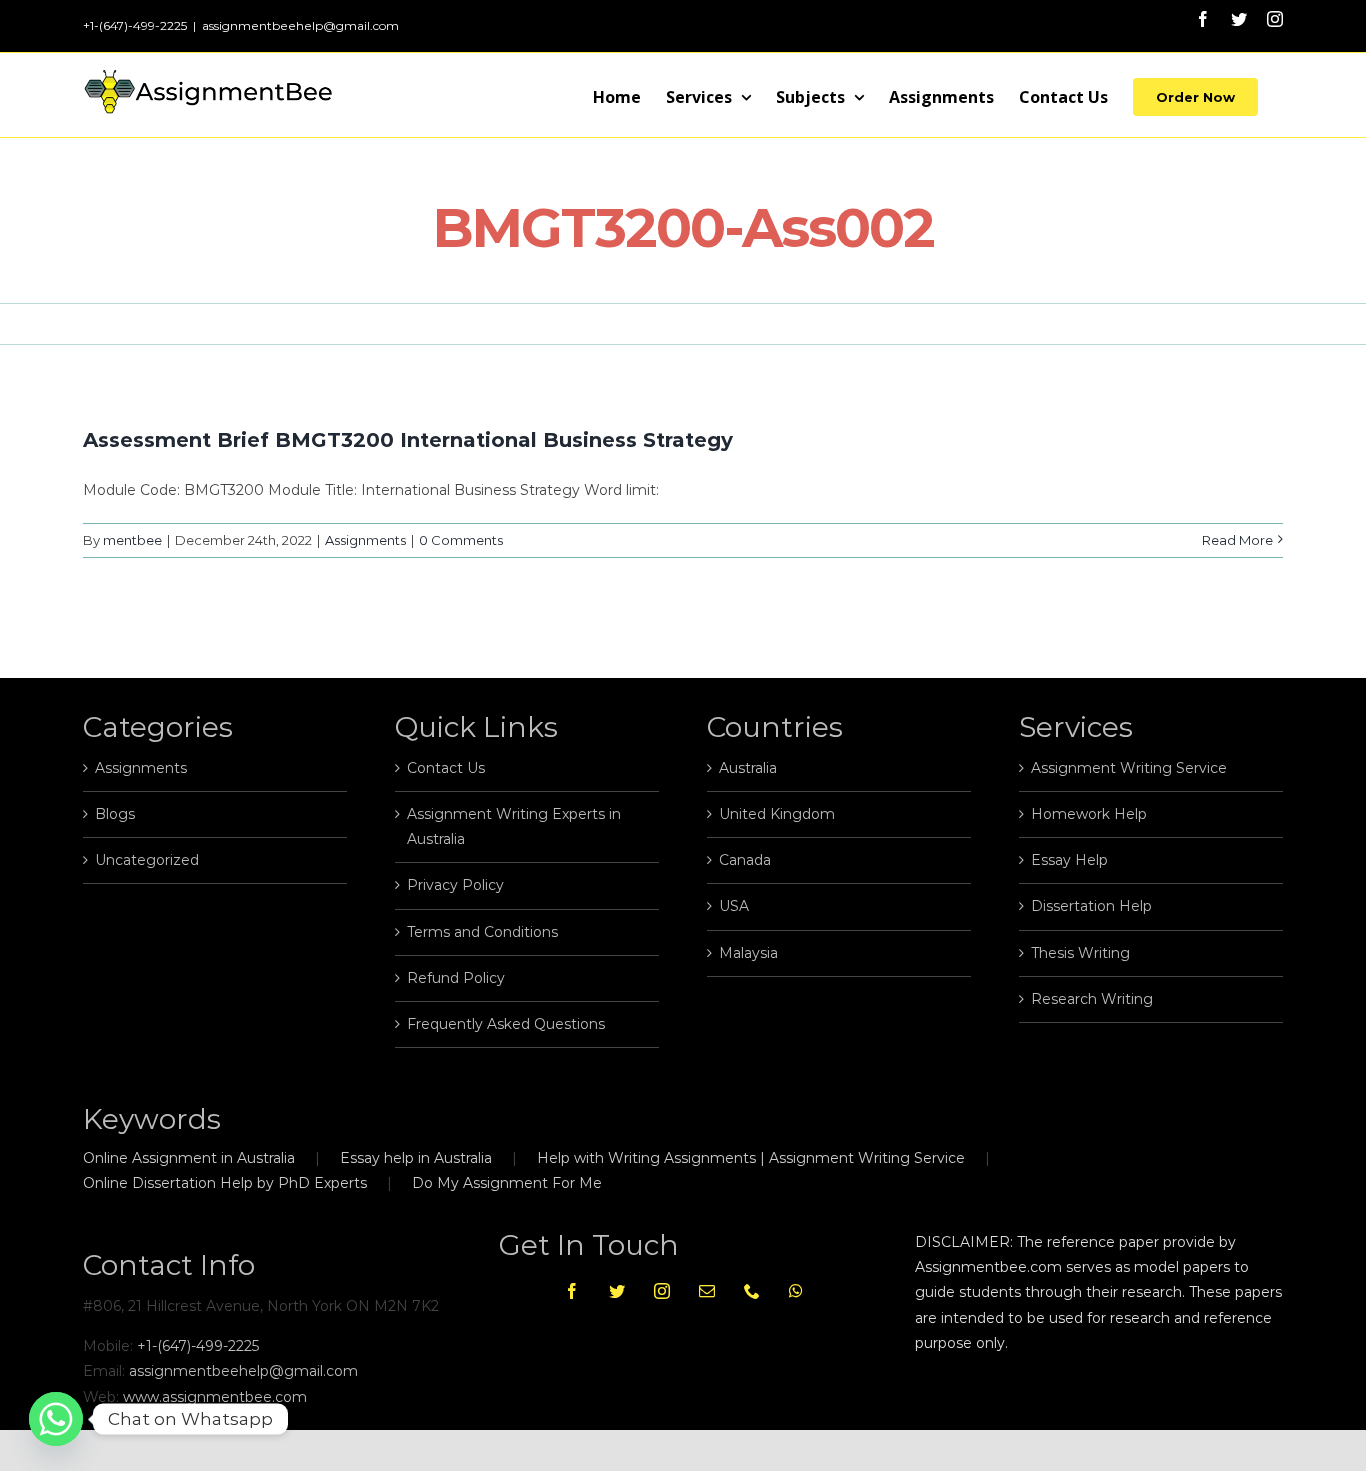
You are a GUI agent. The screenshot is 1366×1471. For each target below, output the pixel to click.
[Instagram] (662, 1291)
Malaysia (748, 953)
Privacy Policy (455, 885)
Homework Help (1089, 814)
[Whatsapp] (796, 1291)
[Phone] (752, 1291)
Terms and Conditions (482, 932)
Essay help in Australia (416, 1158)
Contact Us (446, 768)
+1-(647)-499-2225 (198, 1346)
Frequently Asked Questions (506, 1024)
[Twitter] (617, 1291)
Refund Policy (456, 978)
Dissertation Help (1091, 906)
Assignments (365, 540)
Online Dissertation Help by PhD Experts (225, 1183)
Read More (1237, 540)
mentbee (132, 540)
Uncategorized (147, 860)
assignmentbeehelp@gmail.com (300, 25)
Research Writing (1092, 999)
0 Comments (461, 540)
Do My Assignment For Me (507, 1183)
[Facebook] (572, 1291)
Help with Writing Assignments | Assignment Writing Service (751, 1158)
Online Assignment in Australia (189, 1158)
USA (734, 906)
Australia (748, 768)
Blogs (115, 814)
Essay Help (1069, 860)
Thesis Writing (1080, 953)
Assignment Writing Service (1129, 768)
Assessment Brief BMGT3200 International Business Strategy (408, 440)
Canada (745, 860)
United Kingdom (777, 814)
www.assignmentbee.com (215, 1397)
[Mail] (707, 1291)
